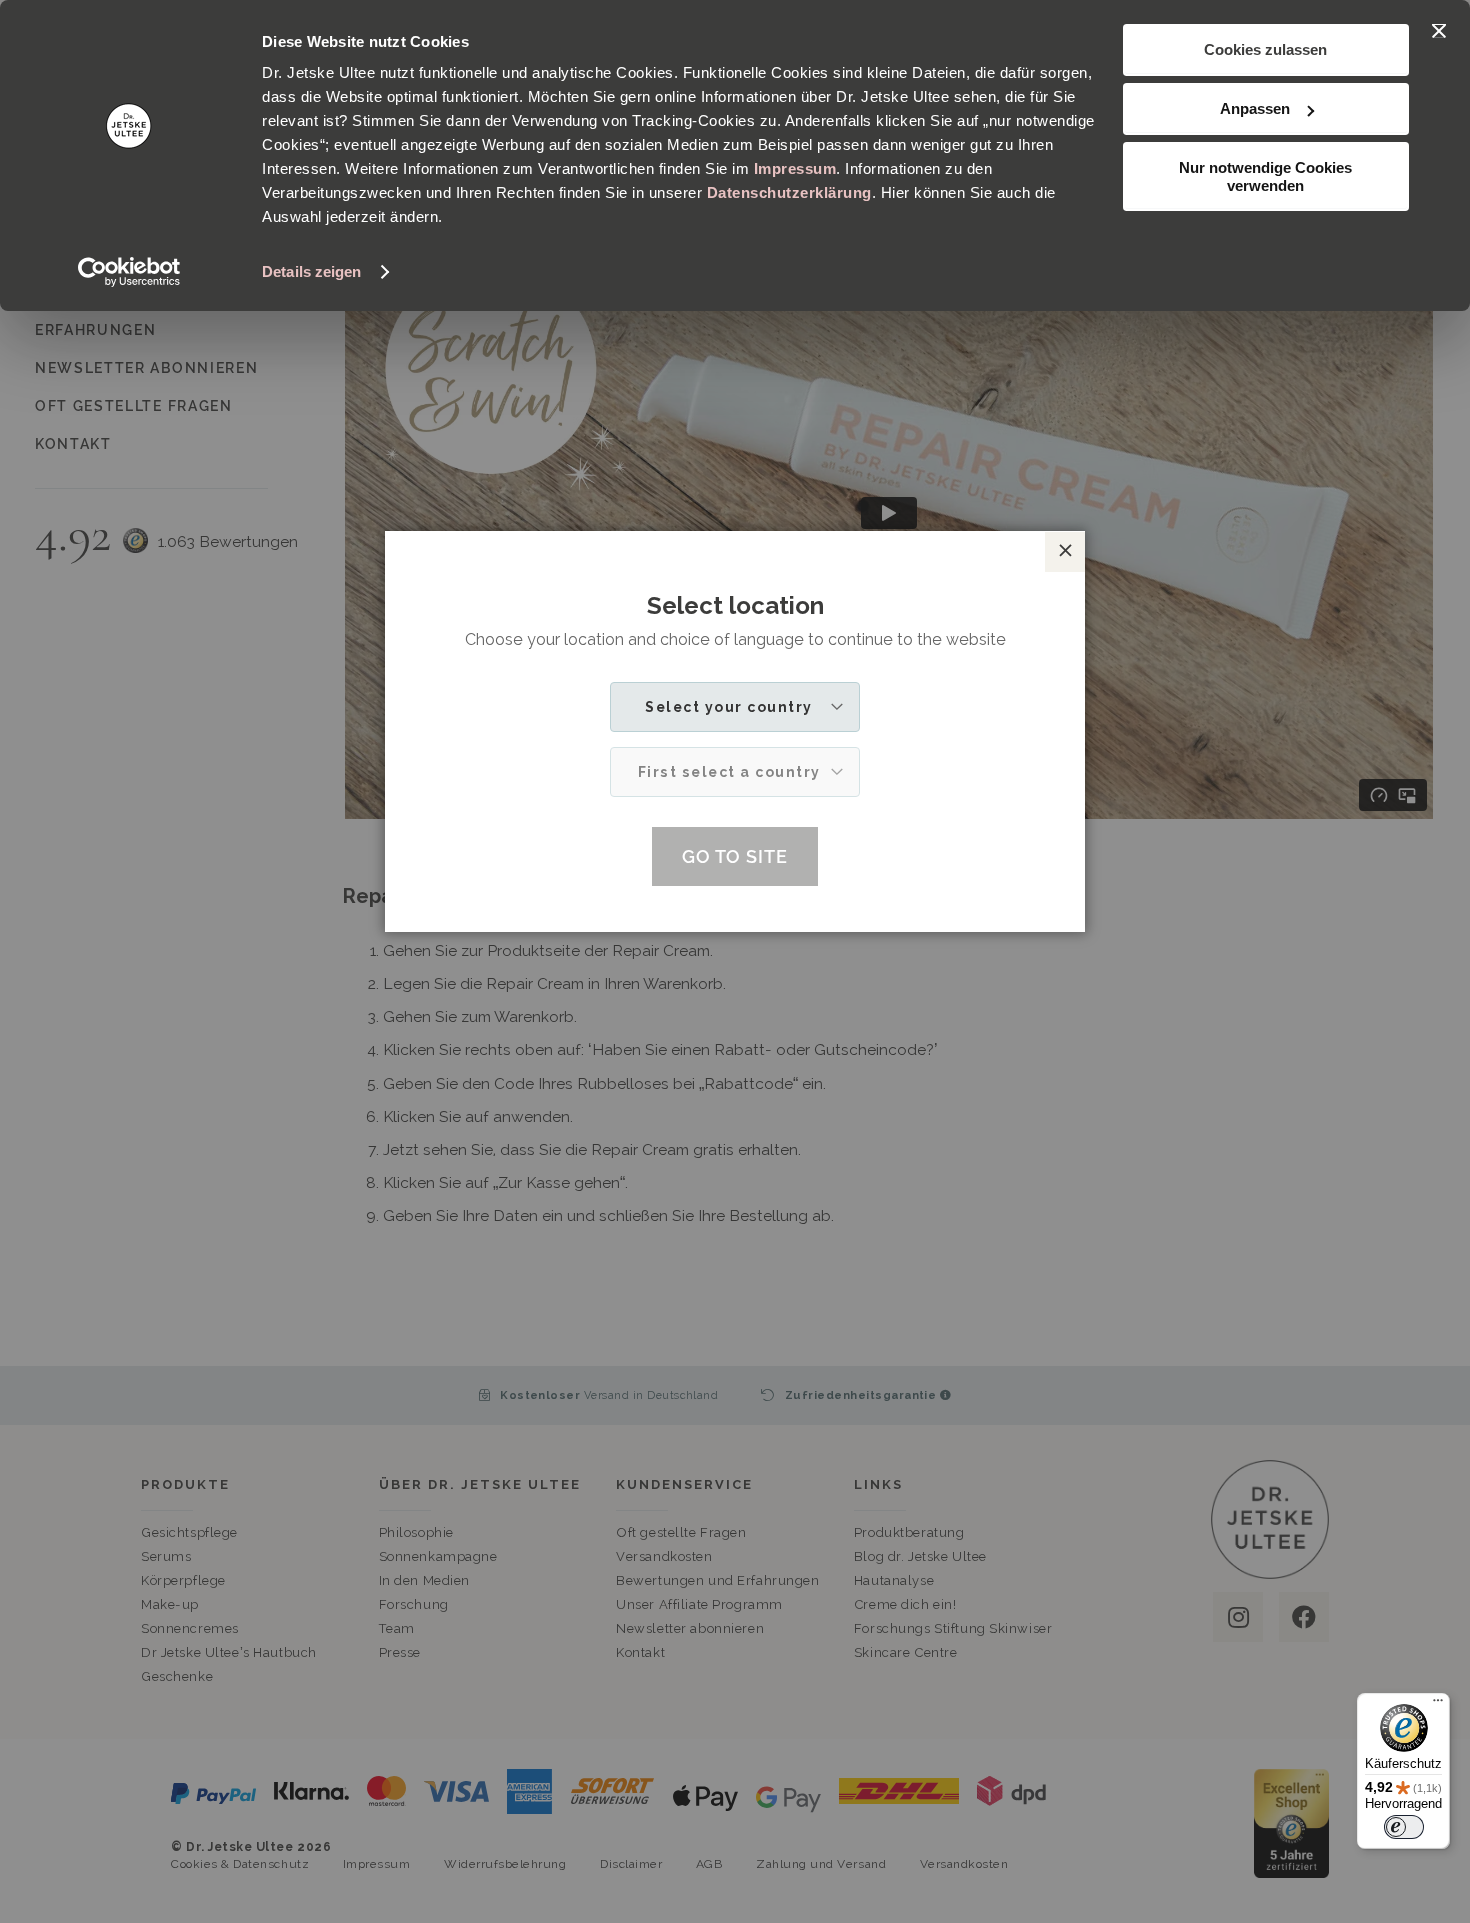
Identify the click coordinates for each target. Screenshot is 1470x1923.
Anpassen (1255, 108)
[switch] (1404, 1827)
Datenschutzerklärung (789, 192)
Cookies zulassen (1265, 49)
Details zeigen (311, 271)
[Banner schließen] (1439, 31)
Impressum (795, 168)
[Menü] (1438, 1705)
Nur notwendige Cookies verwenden (1265, 176)
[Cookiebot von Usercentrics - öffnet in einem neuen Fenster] (129, 272)
